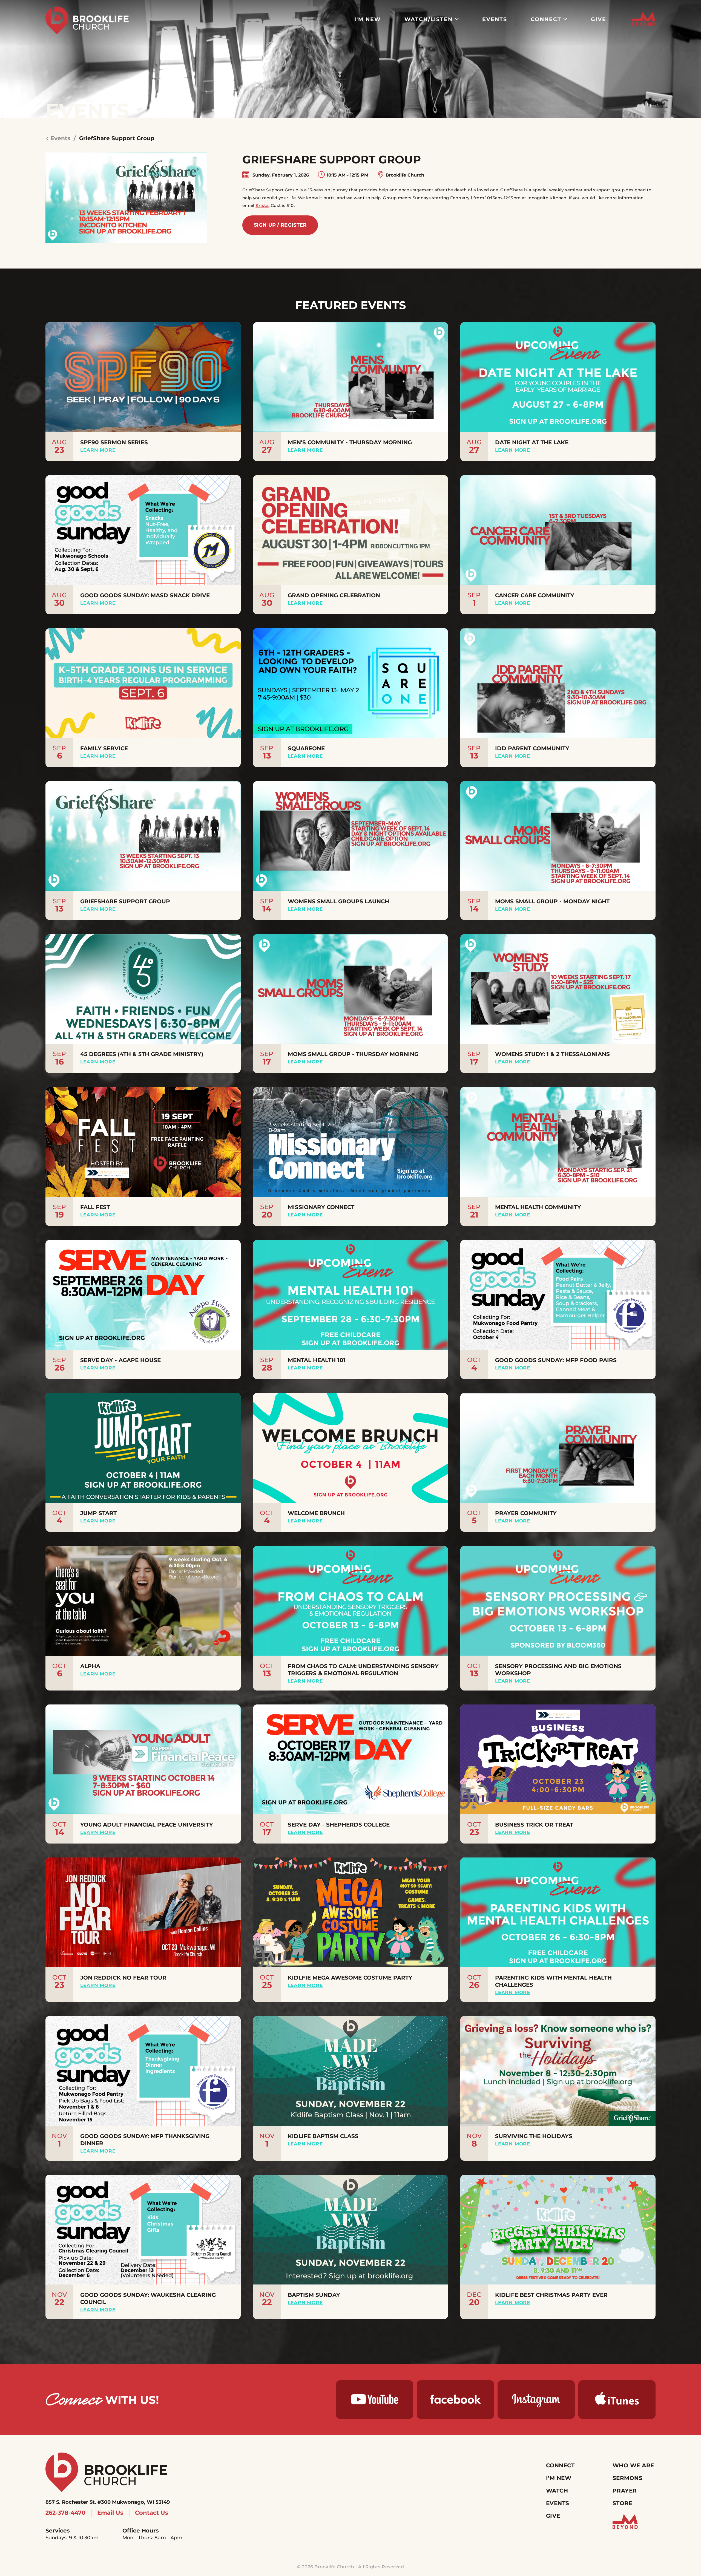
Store (623, 2503)
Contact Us (152, 2513)
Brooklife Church (405, 175)
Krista (262, 205)
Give (599, 19)
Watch (557, 2491)
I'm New (368, 19)
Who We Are (633, 2465)
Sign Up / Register (280, 225)
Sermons (628, 2478)
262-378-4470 (65, 2513)
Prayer (625, 2491)
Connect (546, 19)
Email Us (110, 2513)
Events (495, 19)
